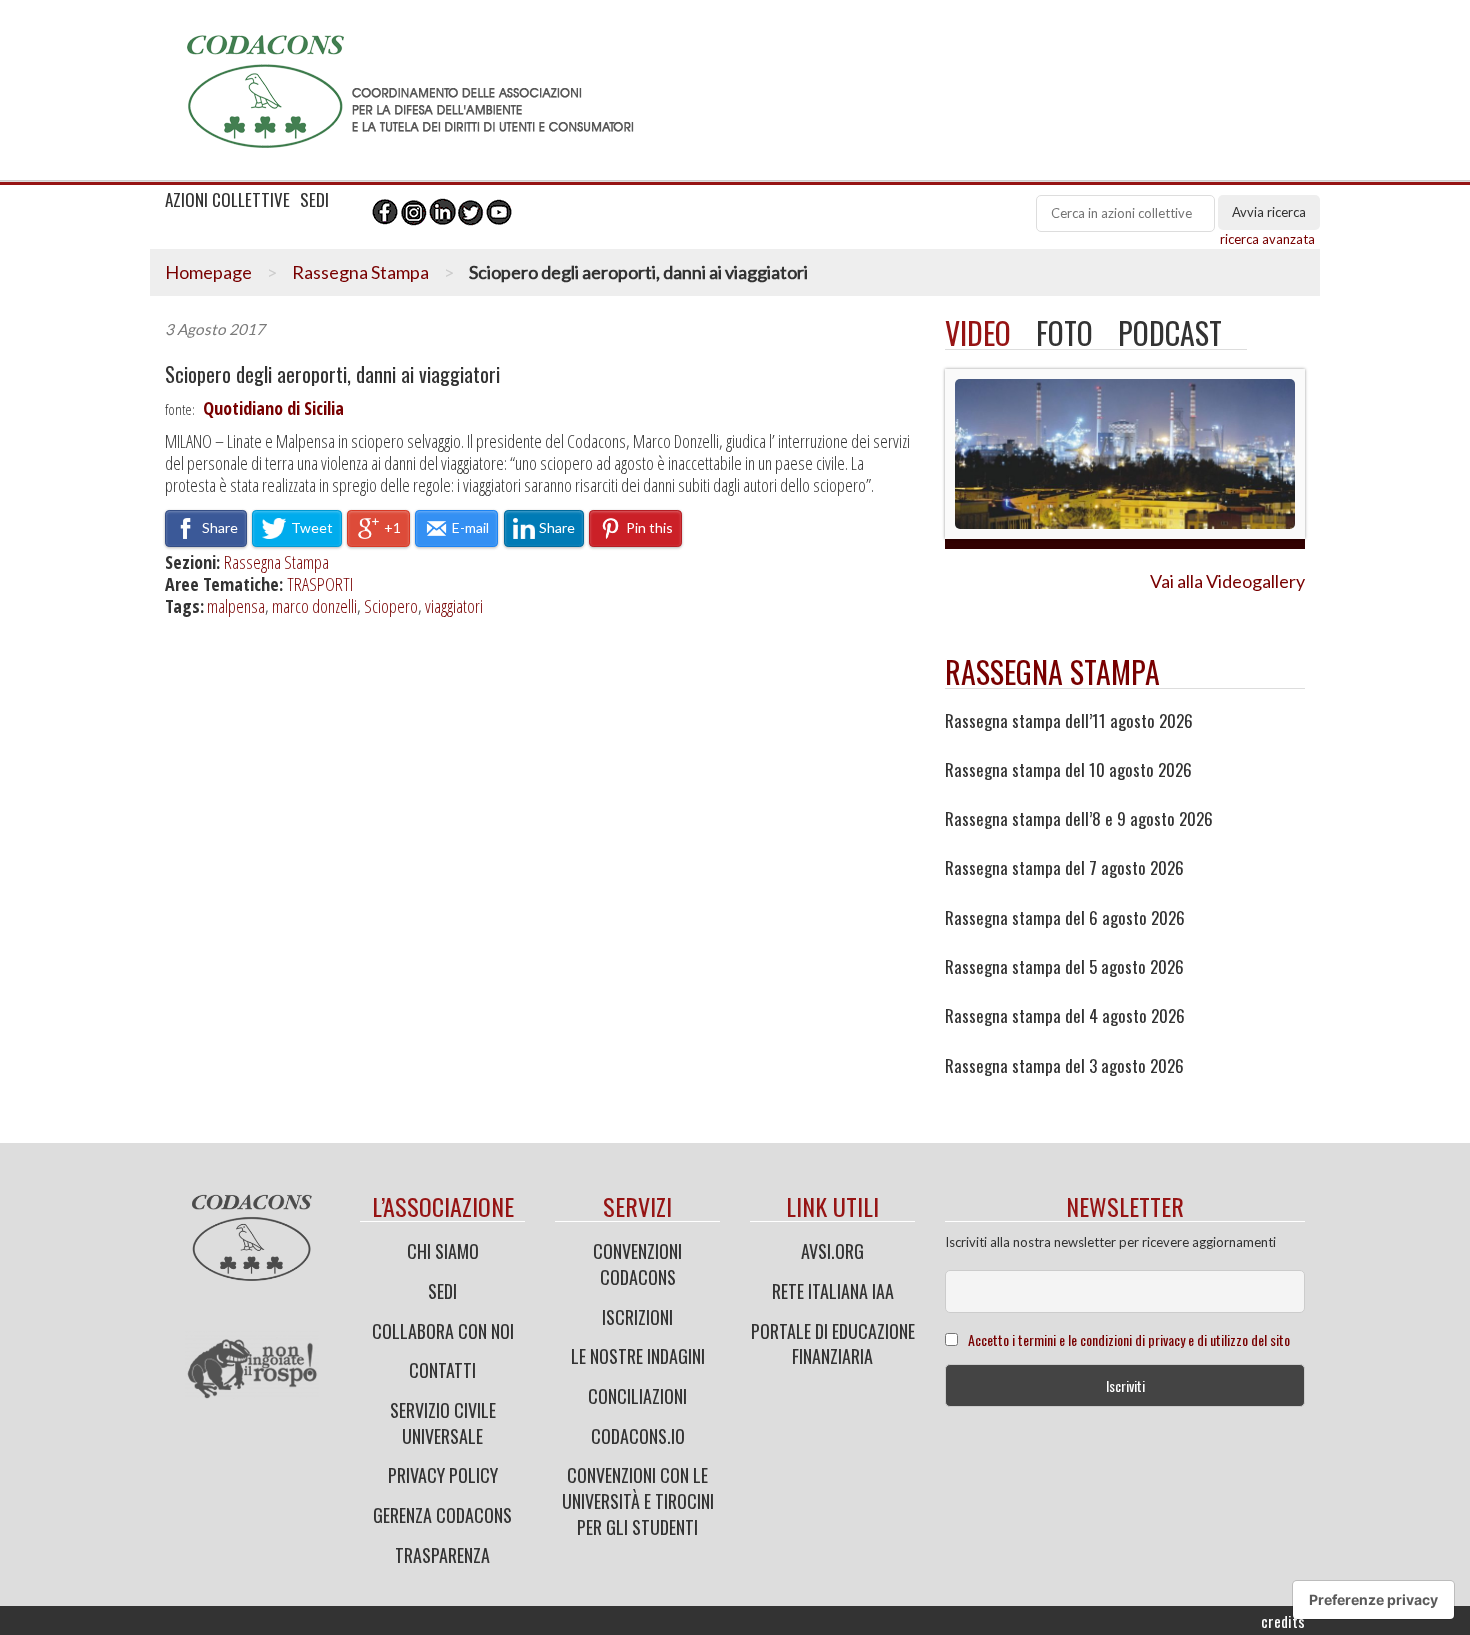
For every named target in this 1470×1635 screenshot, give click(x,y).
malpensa (236, 606)
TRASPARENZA (442, 1555)
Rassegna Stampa (360, 272)
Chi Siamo (443, 1251)
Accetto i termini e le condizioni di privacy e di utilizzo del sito (1129, 1339)
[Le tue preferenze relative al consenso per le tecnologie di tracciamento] (1373, 1600)
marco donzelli (314, 606)
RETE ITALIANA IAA (833, 1291)
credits (1283, 1621)
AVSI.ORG (832, 1251)
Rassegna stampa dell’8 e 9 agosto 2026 (1079, 819)
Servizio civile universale (443, 1423)
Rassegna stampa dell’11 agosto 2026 (1069, 721)
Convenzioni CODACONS (637, 1264)
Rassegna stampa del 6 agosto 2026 (1065, 918)
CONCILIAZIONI (637, 1396)
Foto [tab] (1064, 332)
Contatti (442, 1370)
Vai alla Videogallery (1227, 581)
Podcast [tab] (1170, 332)
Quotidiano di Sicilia (273, 408)
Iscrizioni (637, 1317)
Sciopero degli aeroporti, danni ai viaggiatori (332, 374)
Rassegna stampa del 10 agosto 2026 (1068, 770)
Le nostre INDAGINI (638, 1356)
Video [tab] (978, 332)
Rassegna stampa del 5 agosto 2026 (1064, 967)
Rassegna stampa (1052, 671)
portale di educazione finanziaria (833, 1344)
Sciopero (391, 606)
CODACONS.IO (638, 1436)
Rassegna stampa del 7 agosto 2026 (1064, 868)
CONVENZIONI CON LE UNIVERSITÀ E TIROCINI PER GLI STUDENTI (638, 1500)
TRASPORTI (320, 584)
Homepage (208, 272)
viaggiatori (454, 606)
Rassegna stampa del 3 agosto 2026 (1064, 1066)
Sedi (442, 1291)
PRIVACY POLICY (443, 1475)
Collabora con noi (443, 1331)
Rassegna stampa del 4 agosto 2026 (1065, 1016)
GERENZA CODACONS (442, 1515)
